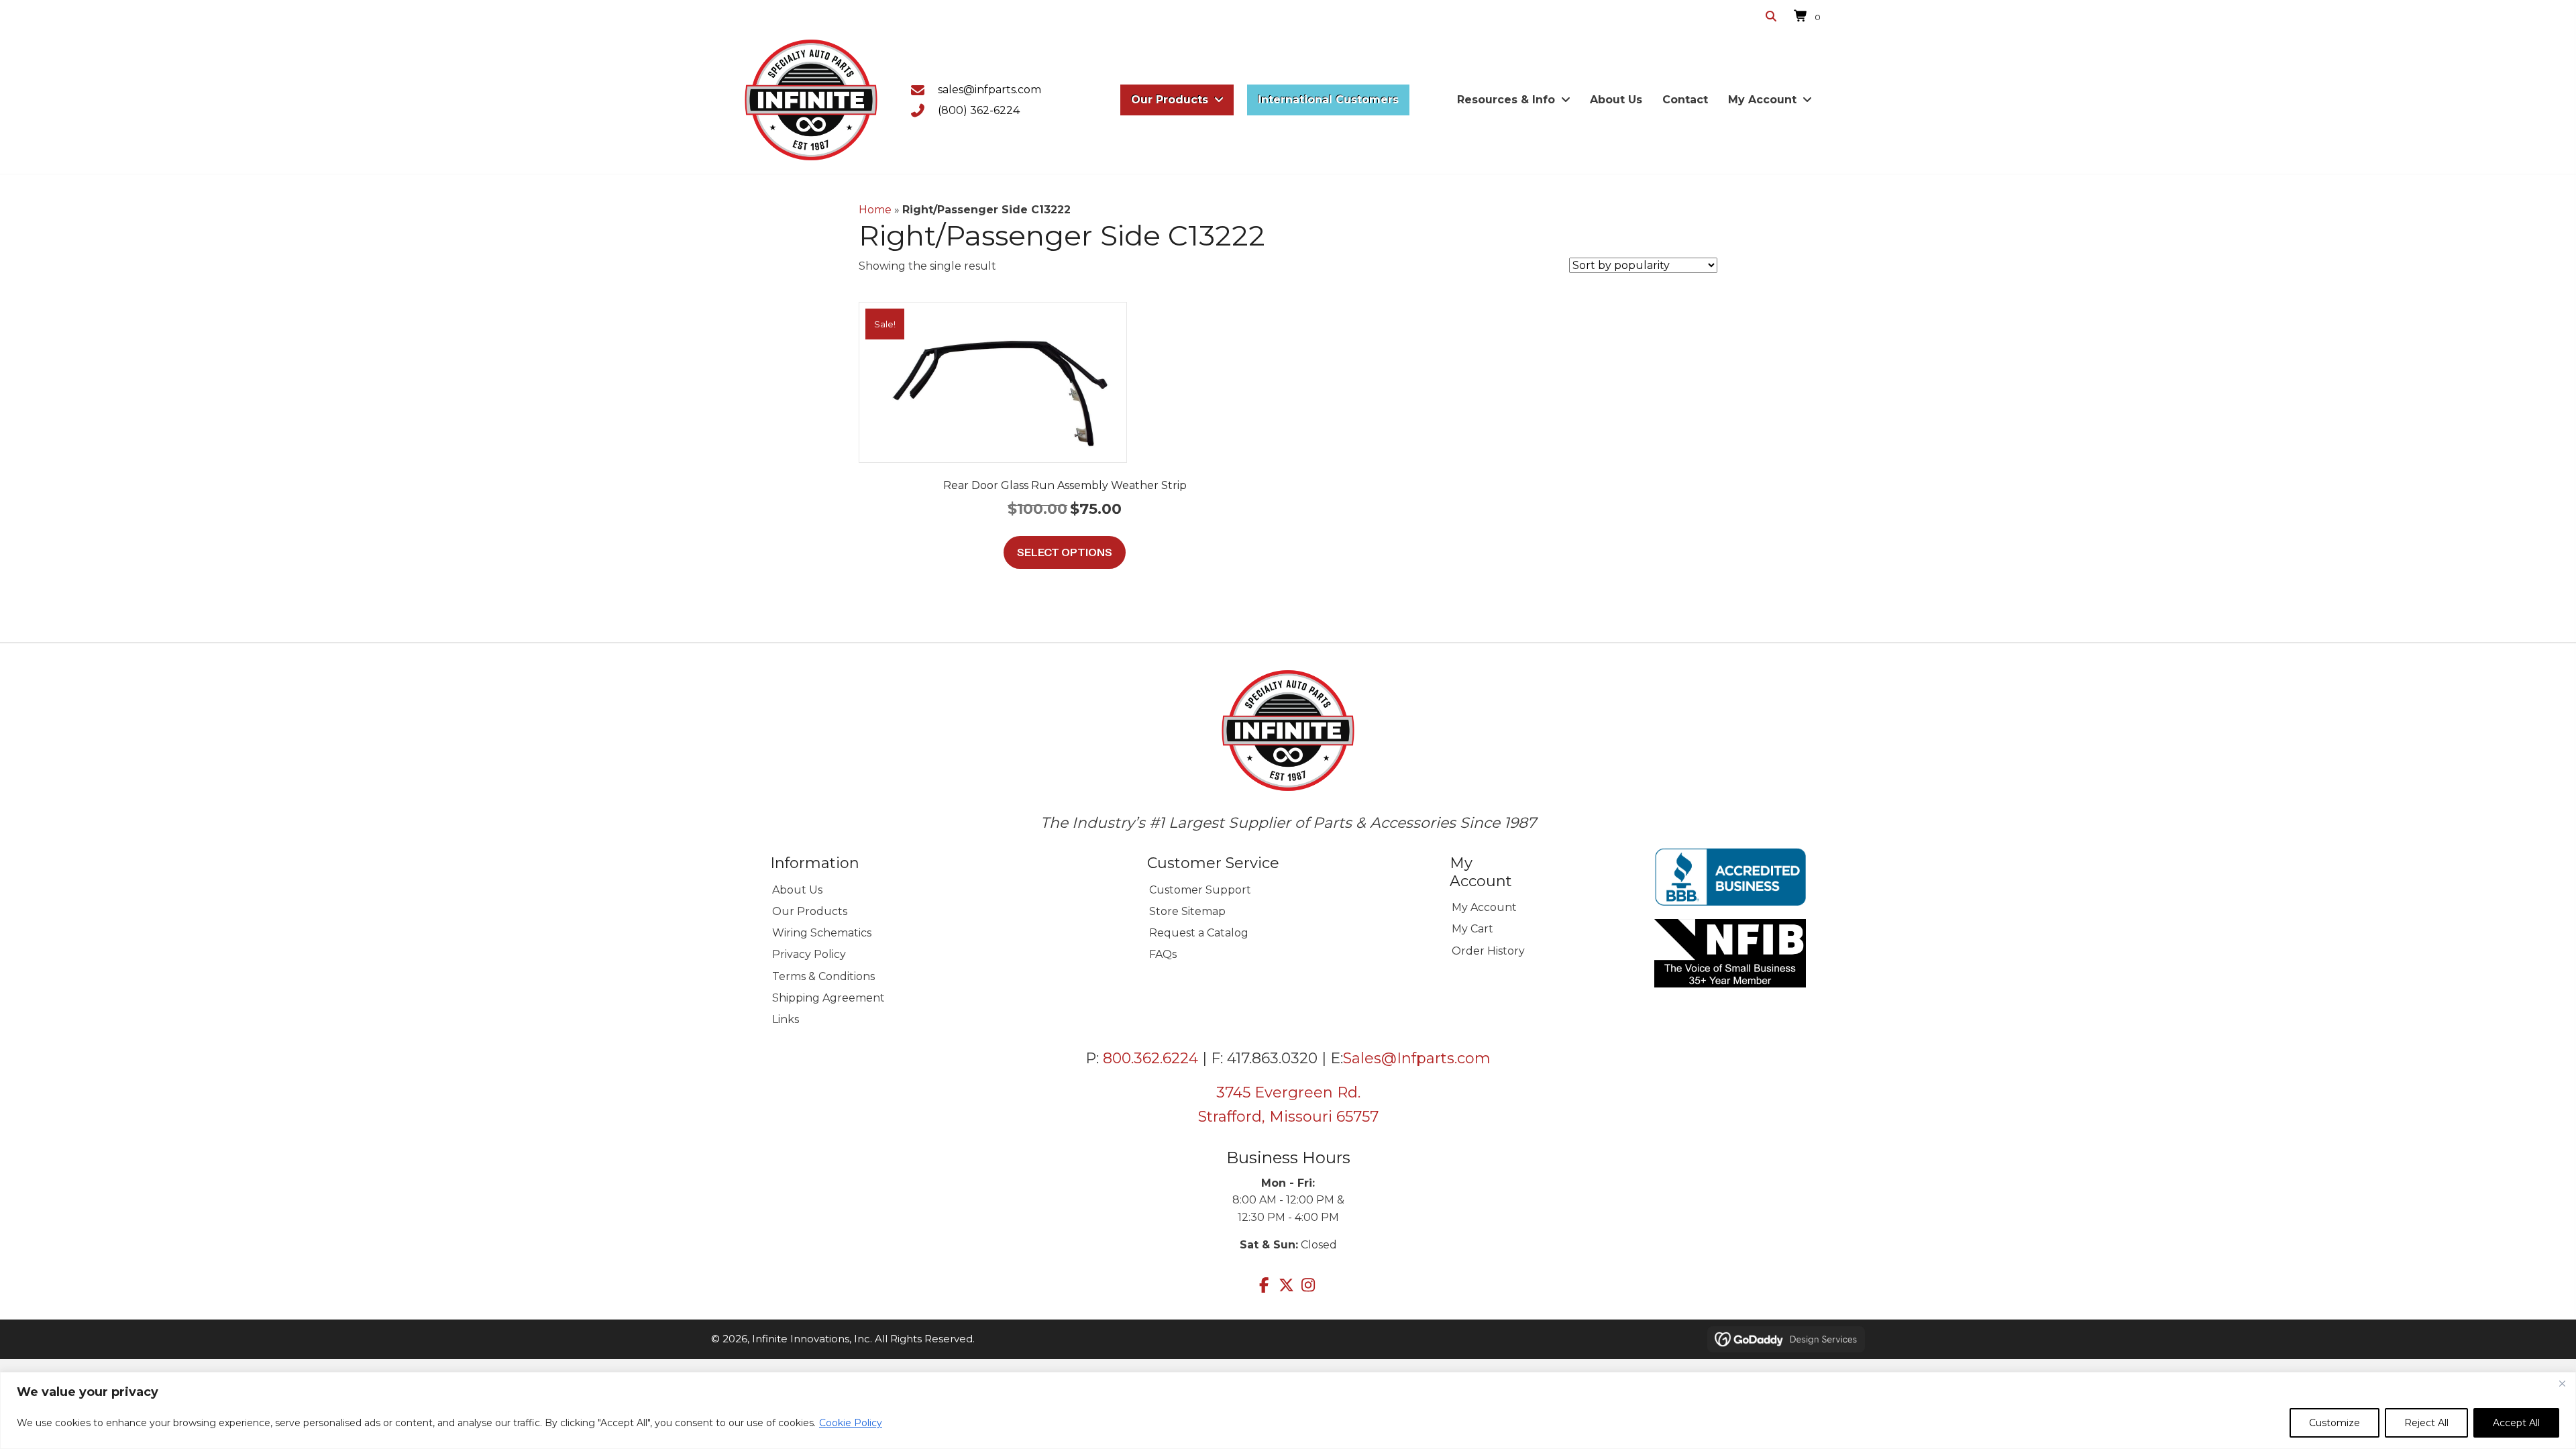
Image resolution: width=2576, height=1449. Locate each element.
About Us (797, 890)
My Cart (1472, 929)
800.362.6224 (1150, 1058)
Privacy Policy (809, 954)
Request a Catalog (1199, 933)
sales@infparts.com (989, 90)
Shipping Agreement (828, 998)
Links (786, 1019)
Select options (1065, 552)
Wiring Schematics (822, 933)
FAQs (1163, 954)
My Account (1484, 907)
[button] (1264, 1285)
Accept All (2516, 1423)
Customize (2334, 1423)
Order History (1488, 951)
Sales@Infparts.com (1417, 1058)
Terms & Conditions (823, 976)
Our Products (810, 911)
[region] (1288, 1410)
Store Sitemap (1187, 911)
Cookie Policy (851, 1423)
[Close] (2562, 1383)
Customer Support (1200, 890)
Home (875, 210)
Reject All (2426, 1423)
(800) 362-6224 (979, 110)
